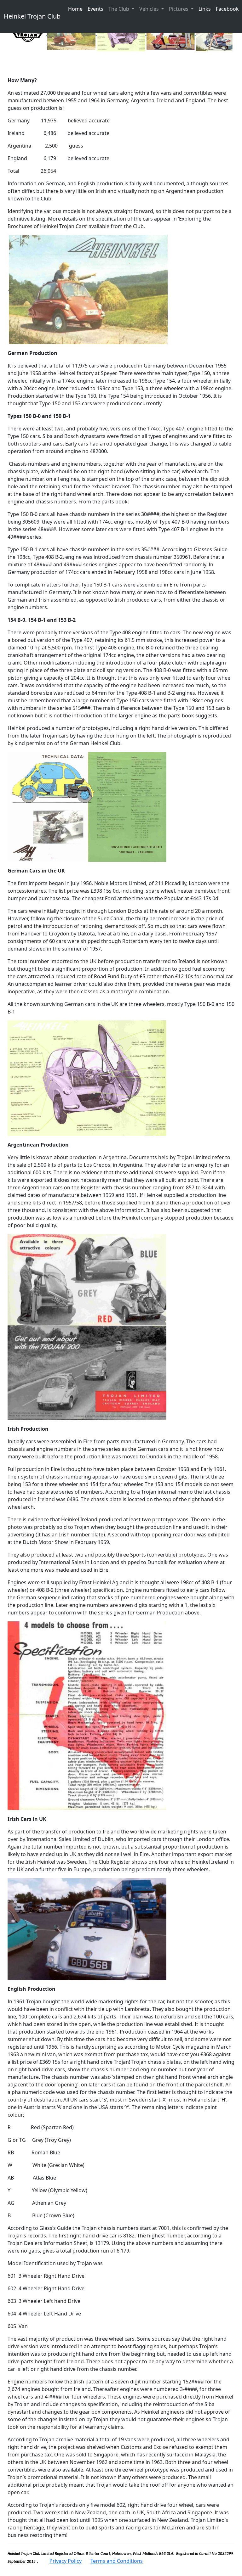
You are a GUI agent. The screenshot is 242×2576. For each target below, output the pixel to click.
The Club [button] (119, 9)
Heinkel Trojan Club (32, 16)
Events (95, 9)
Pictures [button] (179, 9)
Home (75, 9)
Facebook (227, 9)
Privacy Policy (66, 2561)
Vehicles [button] (150, 9)
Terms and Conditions (117, 2561)
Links (205, 9)
